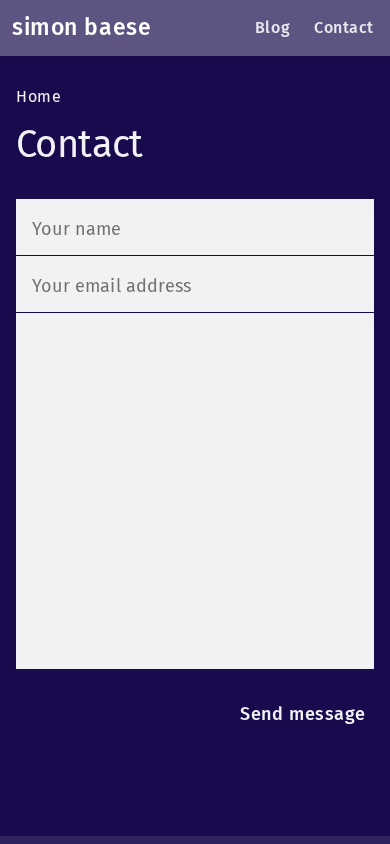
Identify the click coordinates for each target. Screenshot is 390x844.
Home (38, 97)
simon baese (81, 27)
